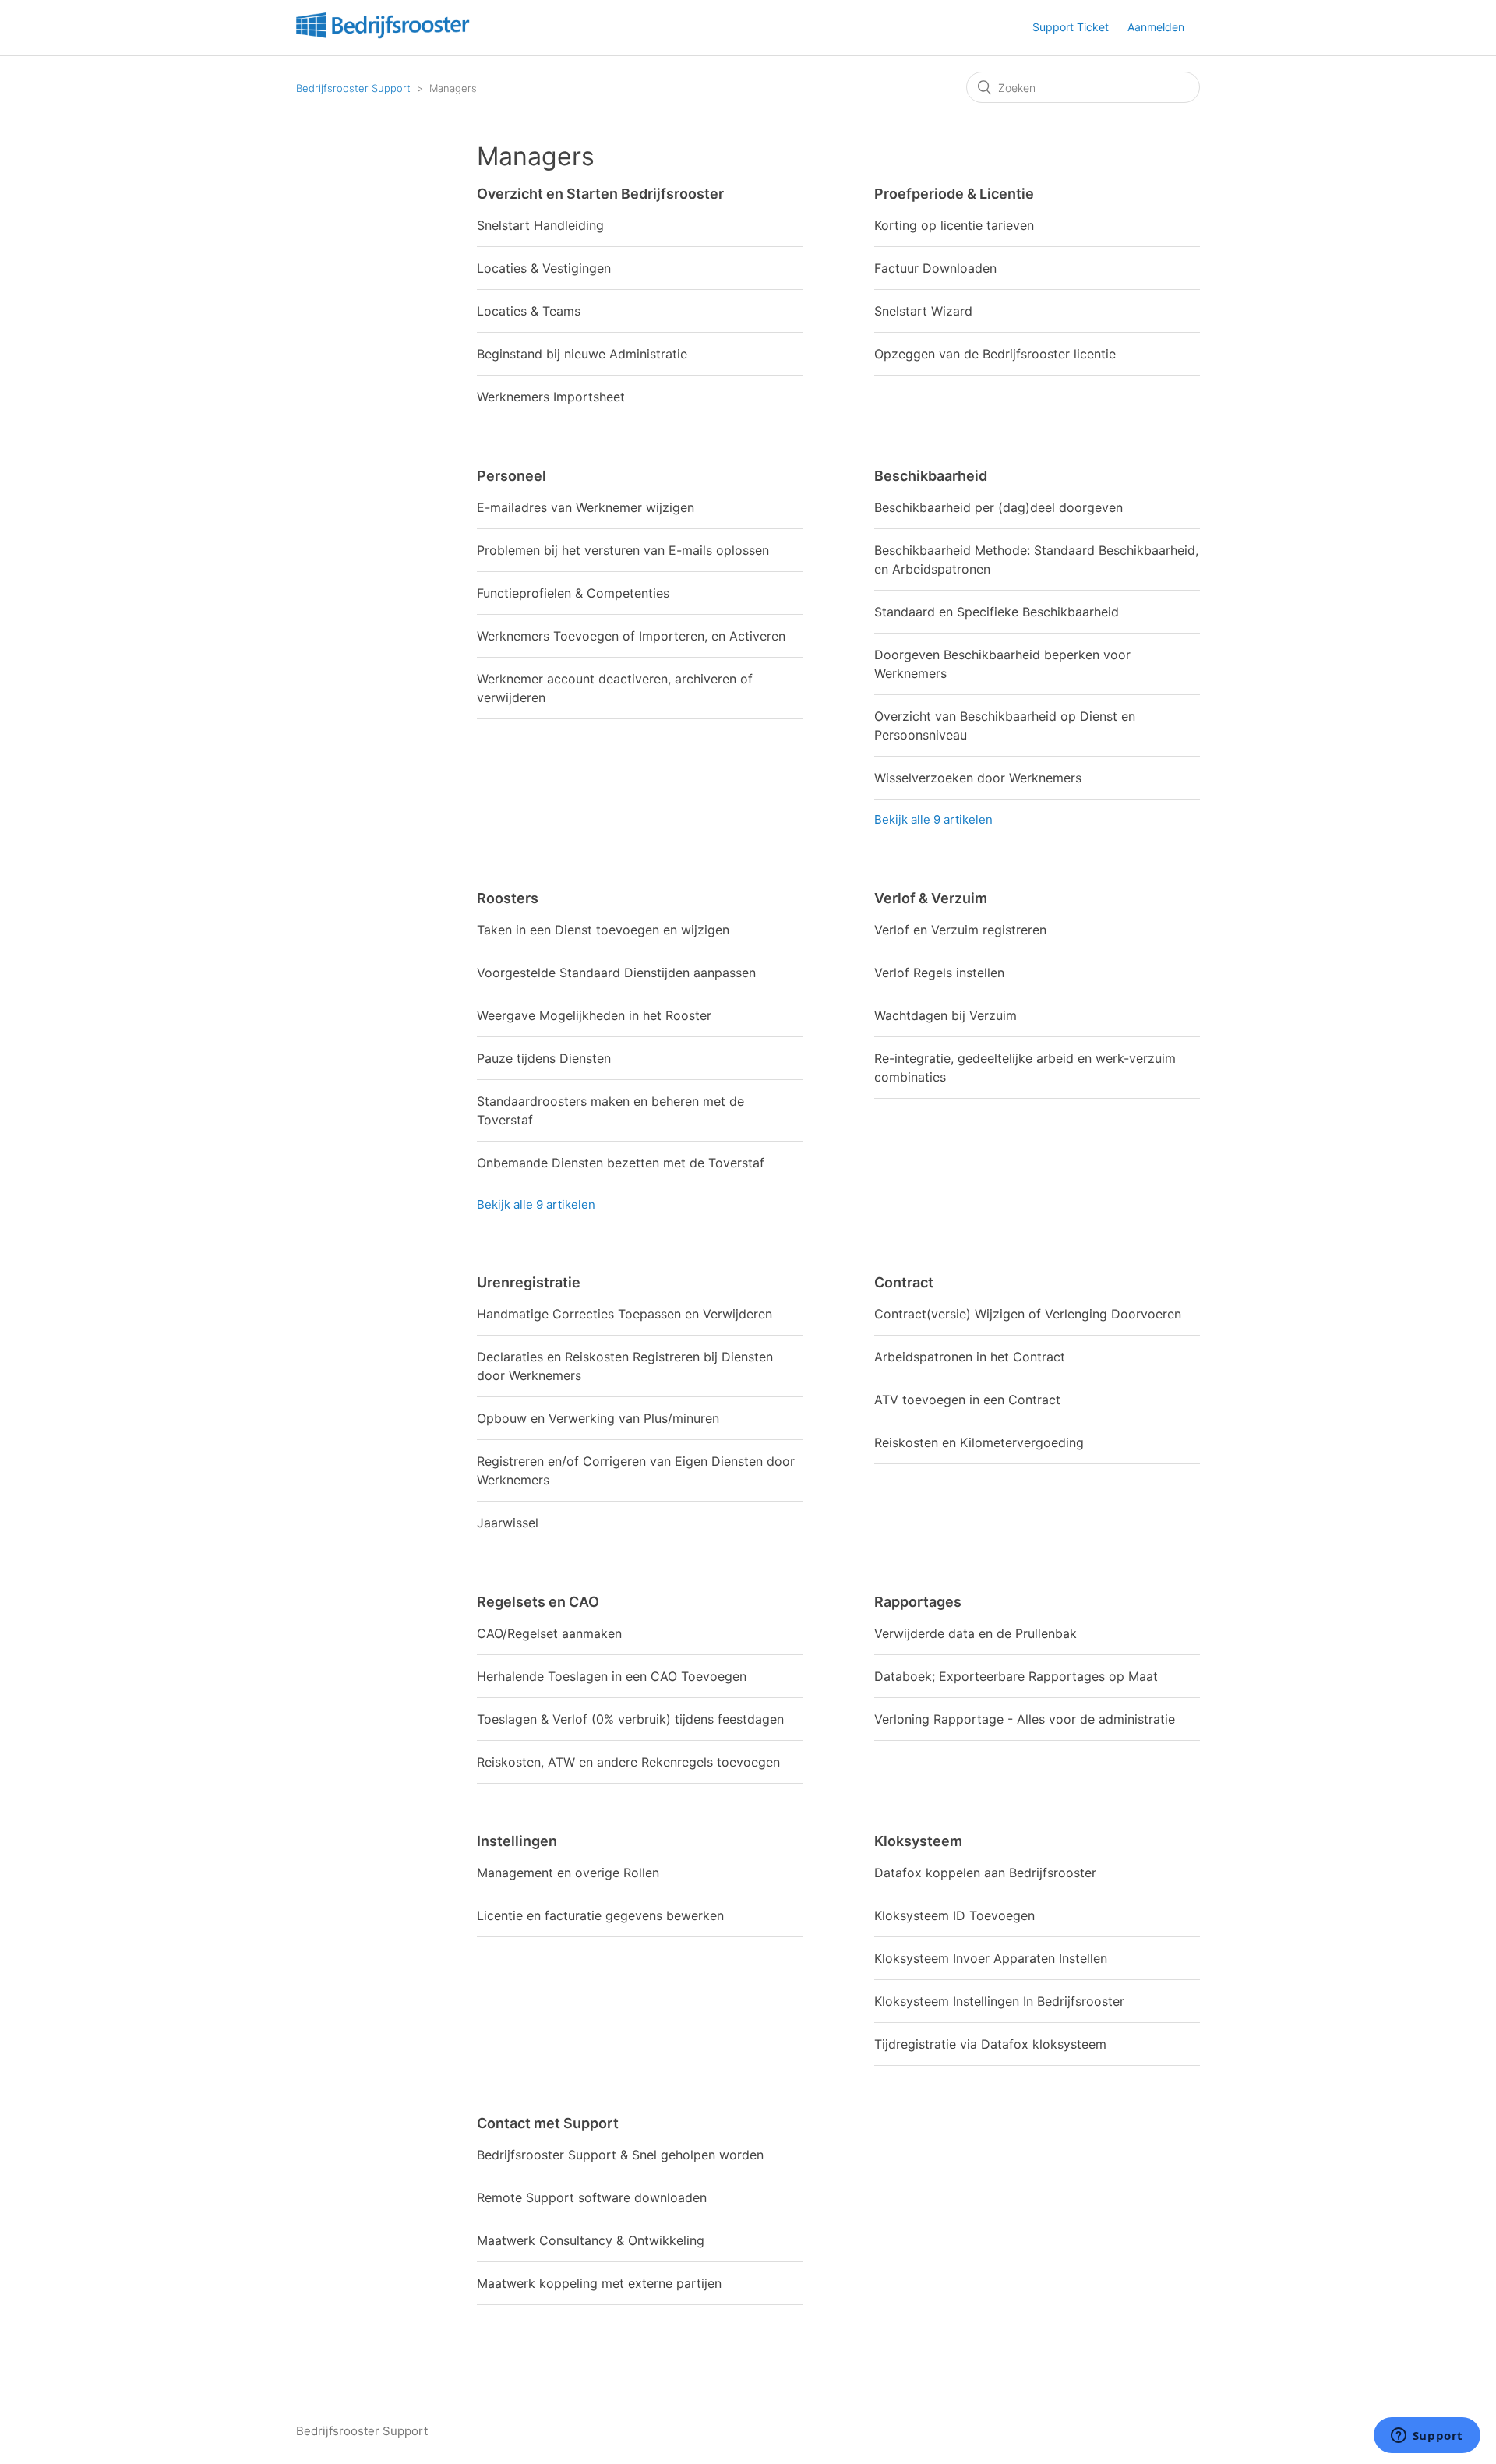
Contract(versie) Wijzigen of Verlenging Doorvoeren (1028, 1314)
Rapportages (918, 1602)
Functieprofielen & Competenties (573, 593)
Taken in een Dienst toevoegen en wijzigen (603, 930)
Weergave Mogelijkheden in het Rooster (594, 1015)
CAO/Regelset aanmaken (549, 1633)
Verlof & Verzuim (931, 898)
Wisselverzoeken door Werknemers (978, 778)
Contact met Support (548, 2123)
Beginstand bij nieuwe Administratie (582, 354)
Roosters (508, 898)
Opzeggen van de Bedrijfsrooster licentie (995, 354)
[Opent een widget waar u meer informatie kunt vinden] (1427, 2437)
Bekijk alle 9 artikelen (933, 819)
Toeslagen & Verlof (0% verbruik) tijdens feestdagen (630, 1719)
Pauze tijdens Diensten (544, 1058)
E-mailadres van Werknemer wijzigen (586, 507)
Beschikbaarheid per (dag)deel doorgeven (999, 507)
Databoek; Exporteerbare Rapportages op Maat (1016, 1676)
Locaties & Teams (529, 311)
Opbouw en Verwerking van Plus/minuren (598, 1418)
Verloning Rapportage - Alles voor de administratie (1025, 1719)
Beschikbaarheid (931, 476)
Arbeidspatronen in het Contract (970, 1357)
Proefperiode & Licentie (954, 194)
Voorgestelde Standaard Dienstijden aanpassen (616, 973)
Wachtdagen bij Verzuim (946, 1015)
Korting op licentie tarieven (954, 225)
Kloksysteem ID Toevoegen (954, 1915)
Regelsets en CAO (538, 1602)
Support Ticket (1071, 27)
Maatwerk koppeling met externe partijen (599, 2283)
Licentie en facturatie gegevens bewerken (600, 1915)
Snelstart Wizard (923, 311)
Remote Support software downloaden (592, 2197)
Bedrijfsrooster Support (353, 88)
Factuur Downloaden (935, 268)
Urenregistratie (529, 1282)
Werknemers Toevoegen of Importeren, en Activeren (631, 636)
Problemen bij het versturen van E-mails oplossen (623, 550)
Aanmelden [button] (1156, 27)
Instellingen (517, 1841)
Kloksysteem (918, 1841)
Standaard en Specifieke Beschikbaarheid (997, 612)
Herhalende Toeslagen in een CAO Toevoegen (612, 1676)
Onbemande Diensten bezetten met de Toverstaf (621, 1163)
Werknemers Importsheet (551, 397)
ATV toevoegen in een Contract (967, 1400)
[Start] (383, 35)
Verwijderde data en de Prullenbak (976, 1633)
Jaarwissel (508, 1523)
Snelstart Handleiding (540, 225)
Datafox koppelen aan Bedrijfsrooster (985, 1873)
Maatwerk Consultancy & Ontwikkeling (591, 2240)
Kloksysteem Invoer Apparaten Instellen (991, 1958)
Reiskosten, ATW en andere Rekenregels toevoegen (628, 1762)
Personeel (512, 476)
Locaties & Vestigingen (544, 268)
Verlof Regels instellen (939, 973)
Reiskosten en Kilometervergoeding (979, 1442)
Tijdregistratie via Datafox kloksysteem (990, 2044)
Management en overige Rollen (568, 1873)
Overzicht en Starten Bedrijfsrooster (600, 194)
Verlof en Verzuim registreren (960, 930)
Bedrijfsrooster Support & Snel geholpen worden (620, 2155)
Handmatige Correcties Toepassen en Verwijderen (625, 1314)
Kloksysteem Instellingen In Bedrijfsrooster (999, 2001)
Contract (904, 1282)
